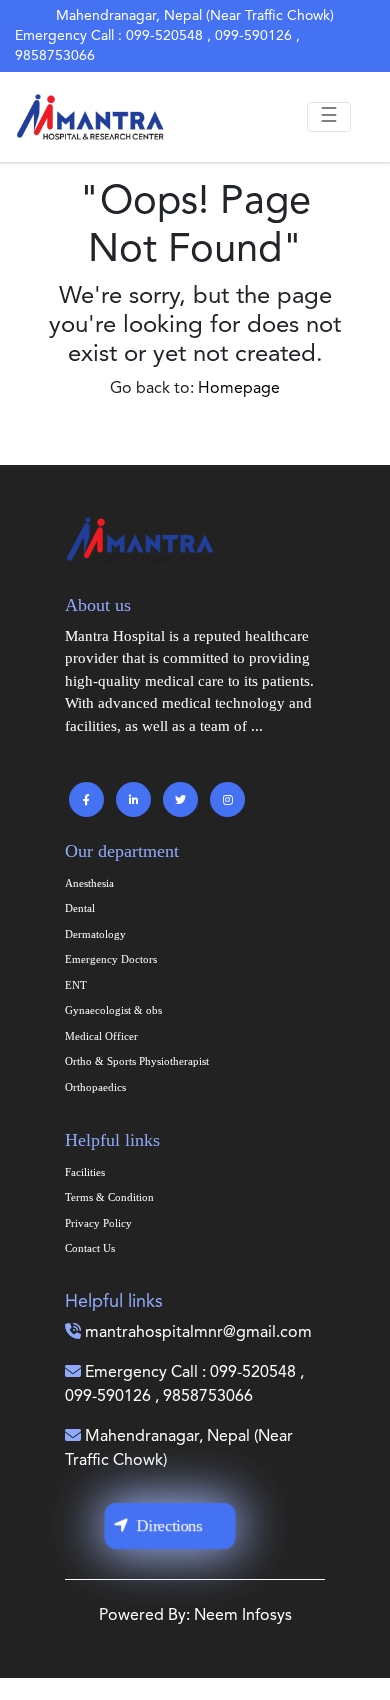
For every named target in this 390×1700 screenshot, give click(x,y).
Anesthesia (89, 883)
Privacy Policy (98, 1223)
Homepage (239, 389)
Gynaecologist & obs (113, 1010)
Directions (169, 1525)
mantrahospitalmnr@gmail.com (198, 1333)
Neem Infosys (243, 1616)
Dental (80, 908)
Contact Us (90, 1248)
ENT (76, 985)
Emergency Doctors (111, 959)
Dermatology (95, 934)
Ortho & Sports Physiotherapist (137, 1061)
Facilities (85, 1172)
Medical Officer (101, 1036)
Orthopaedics (95, 1087)
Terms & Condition (109, 1197)
